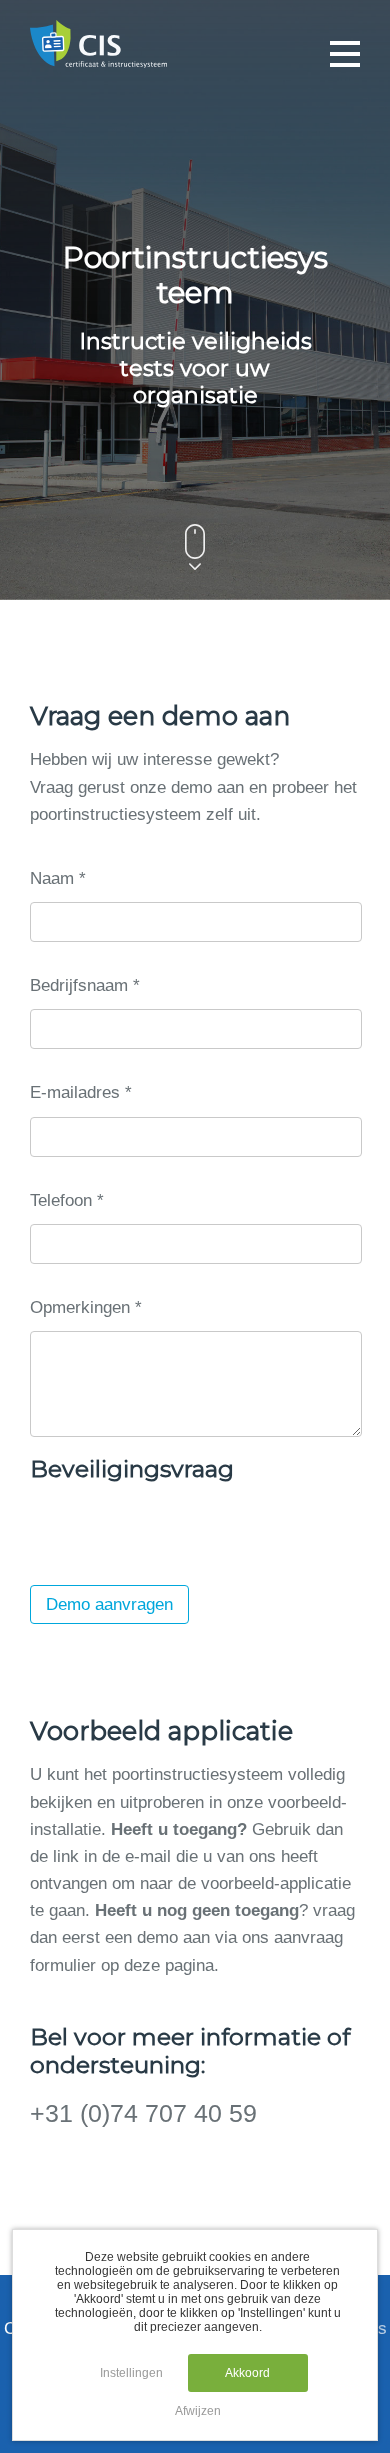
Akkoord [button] (247, 2373)
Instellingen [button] (131, 2373)
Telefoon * (67, 1200)
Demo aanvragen (109, 1604)
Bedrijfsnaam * (85, 985)
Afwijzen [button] (198, 2411)
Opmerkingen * (86, 1307)
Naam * (58, 878)
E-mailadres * (81, 1092)
